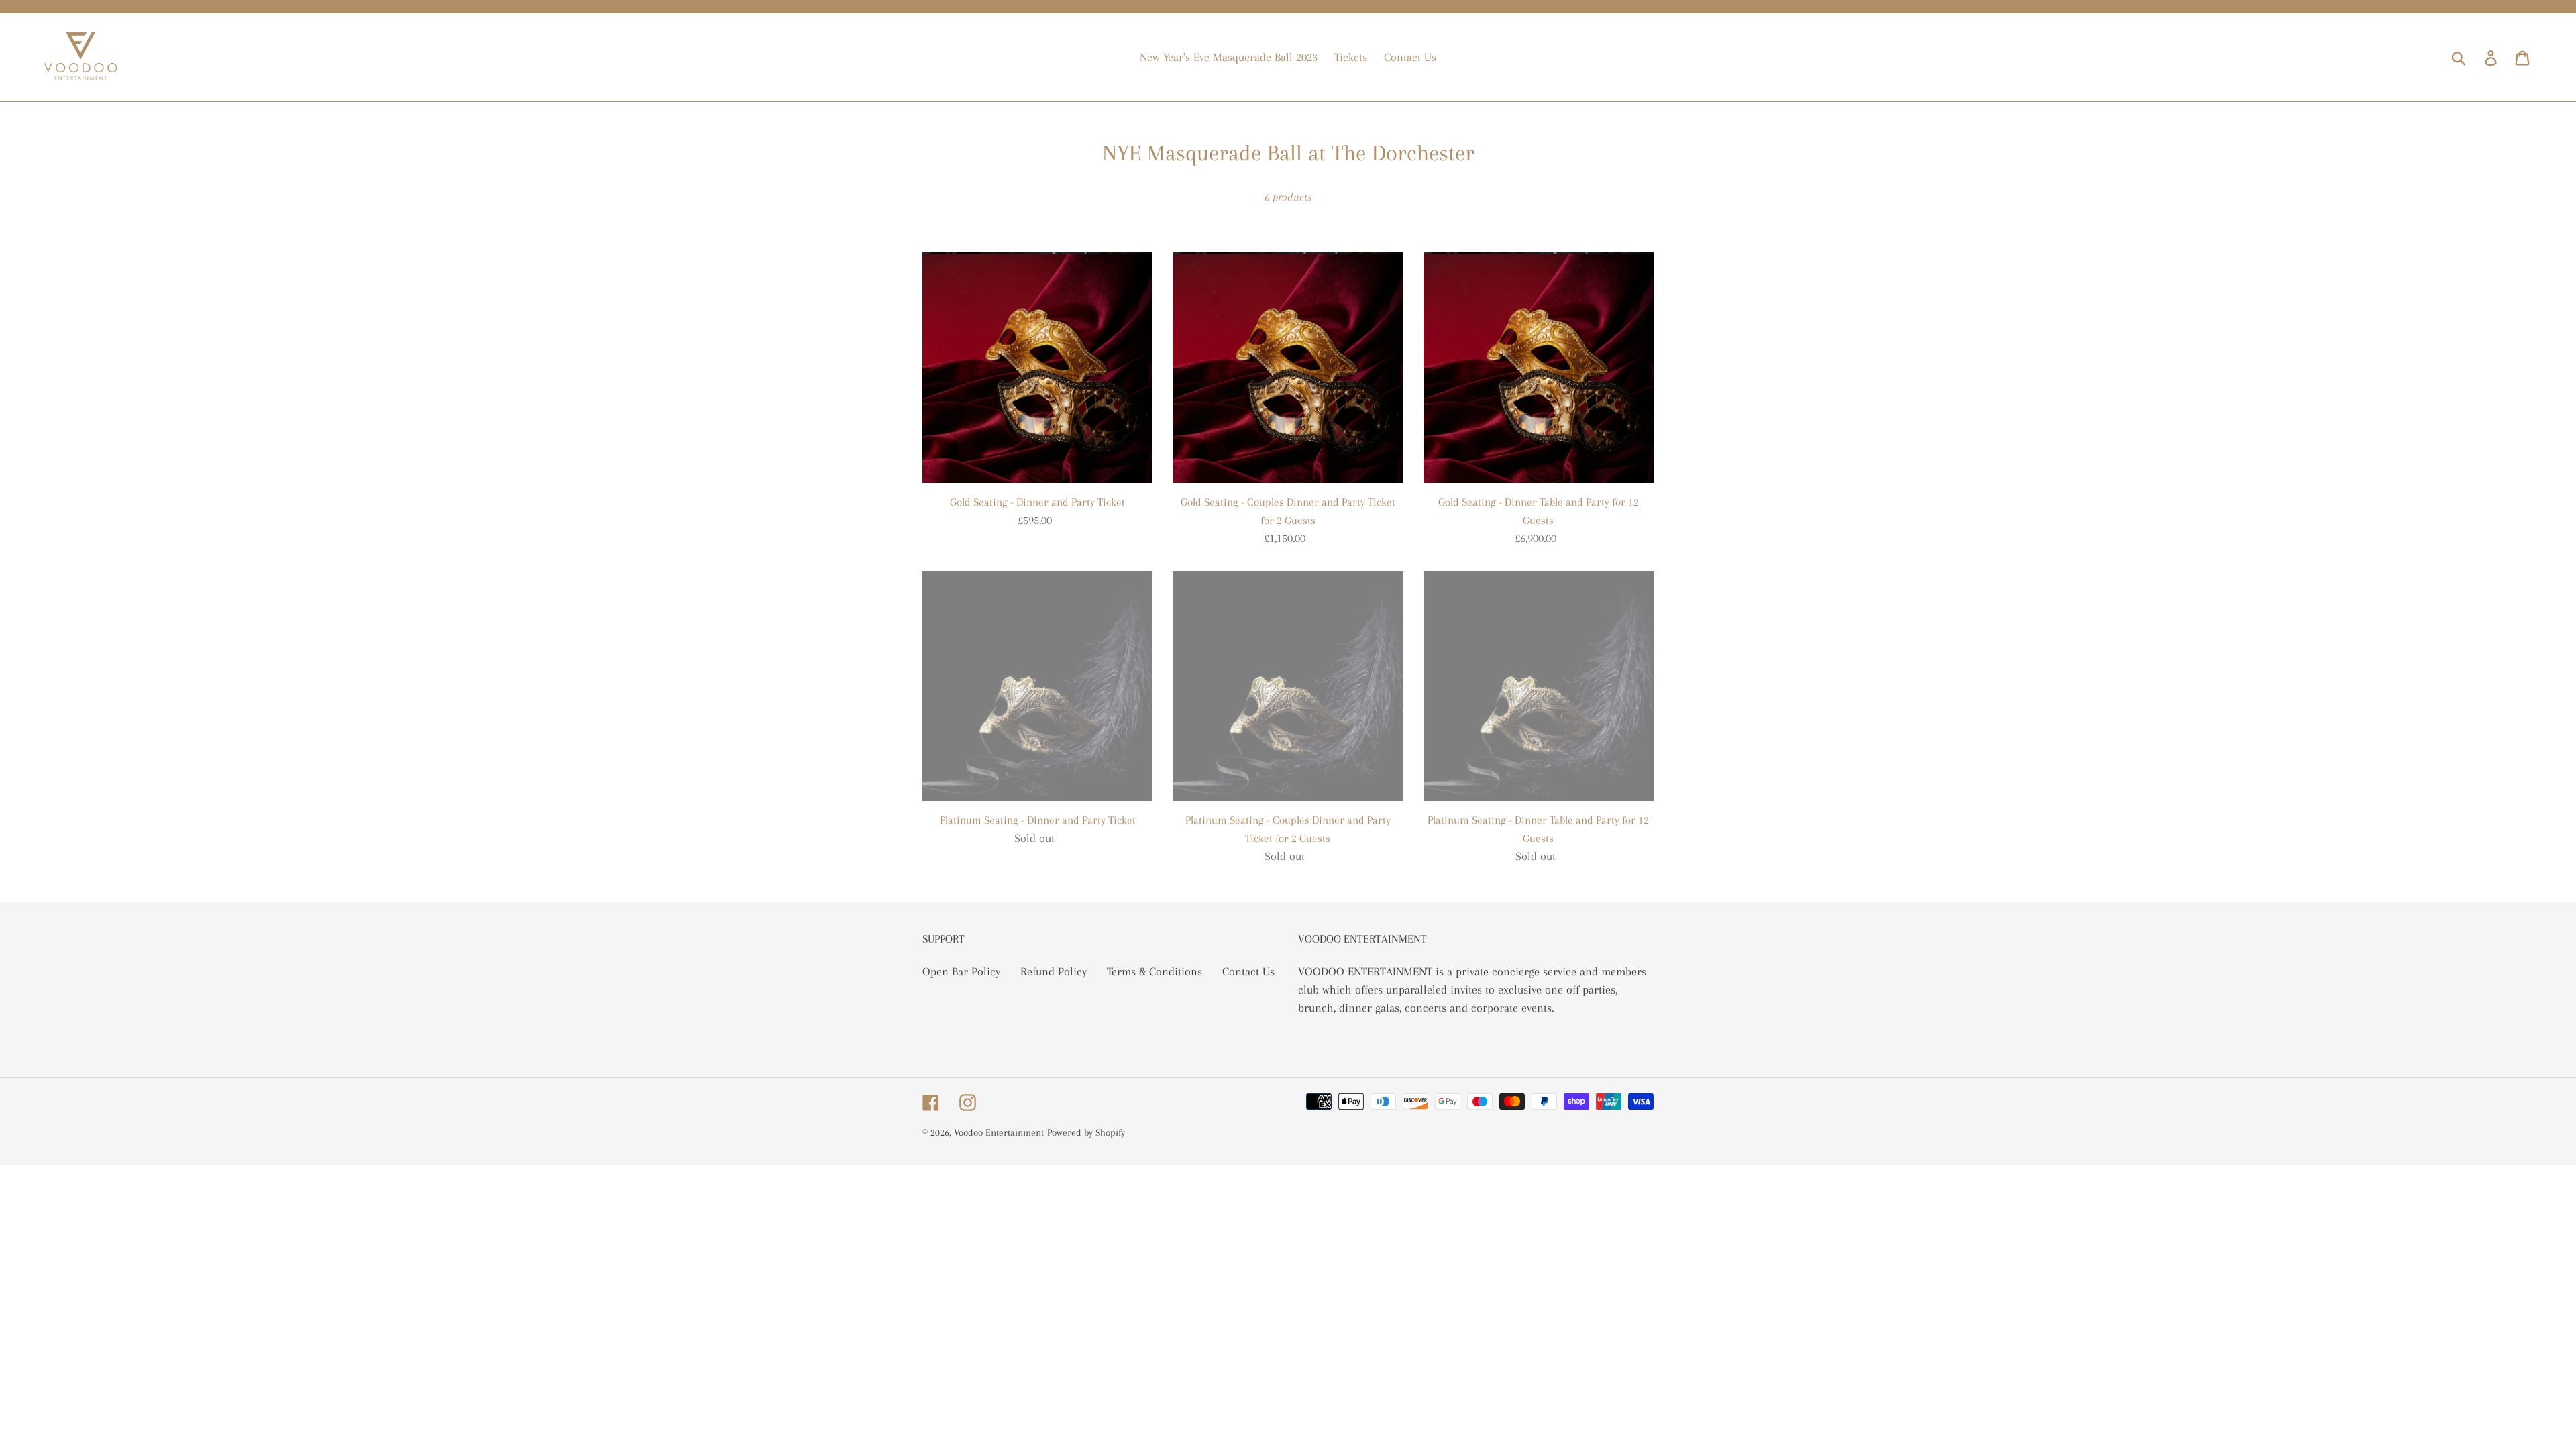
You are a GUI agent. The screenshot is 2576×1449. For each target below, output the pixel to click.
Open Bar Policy (961, 971)
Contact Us (1248, 971)
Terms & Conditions (1155, 971)
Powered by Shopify (1086, 1132)
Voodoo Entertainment (999, 1132)
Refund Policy (1054, 971)
